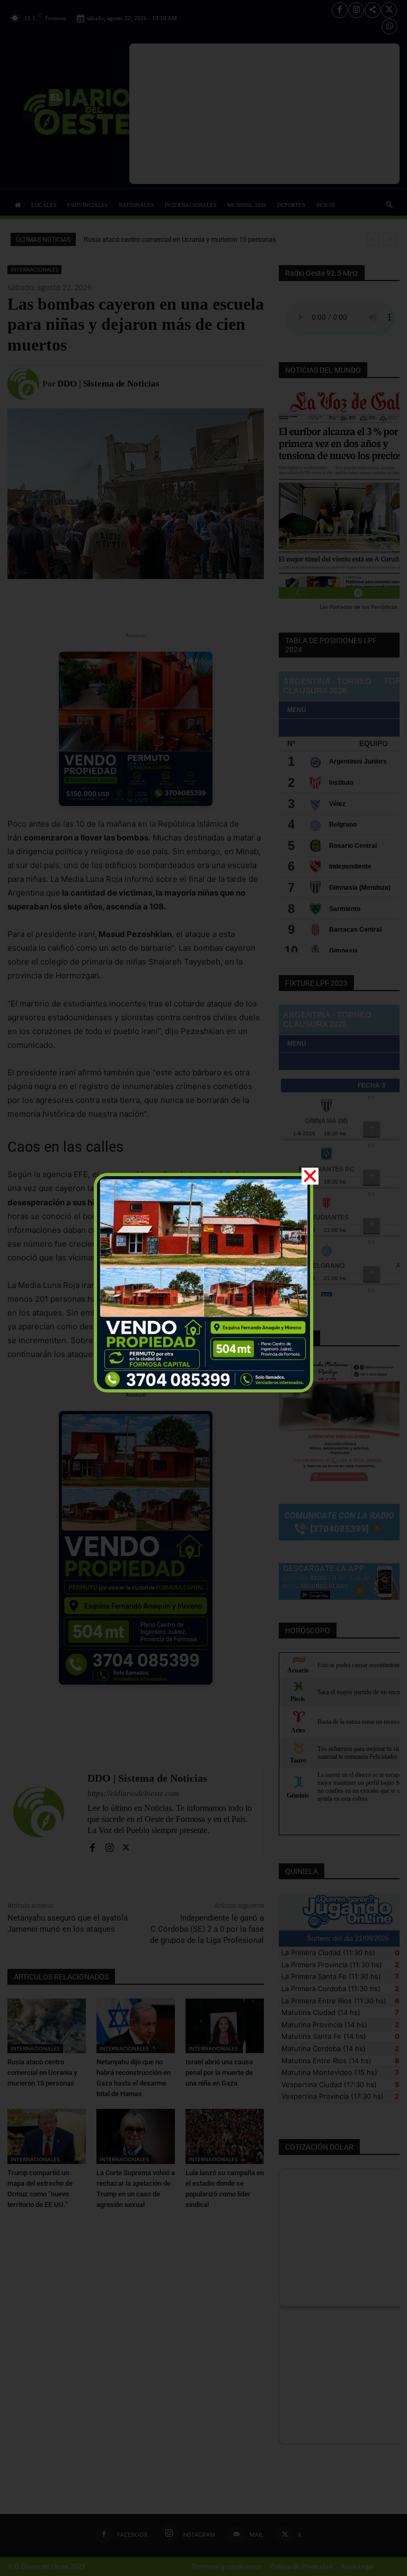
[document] (203, 1288)
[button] (310, 1176)
